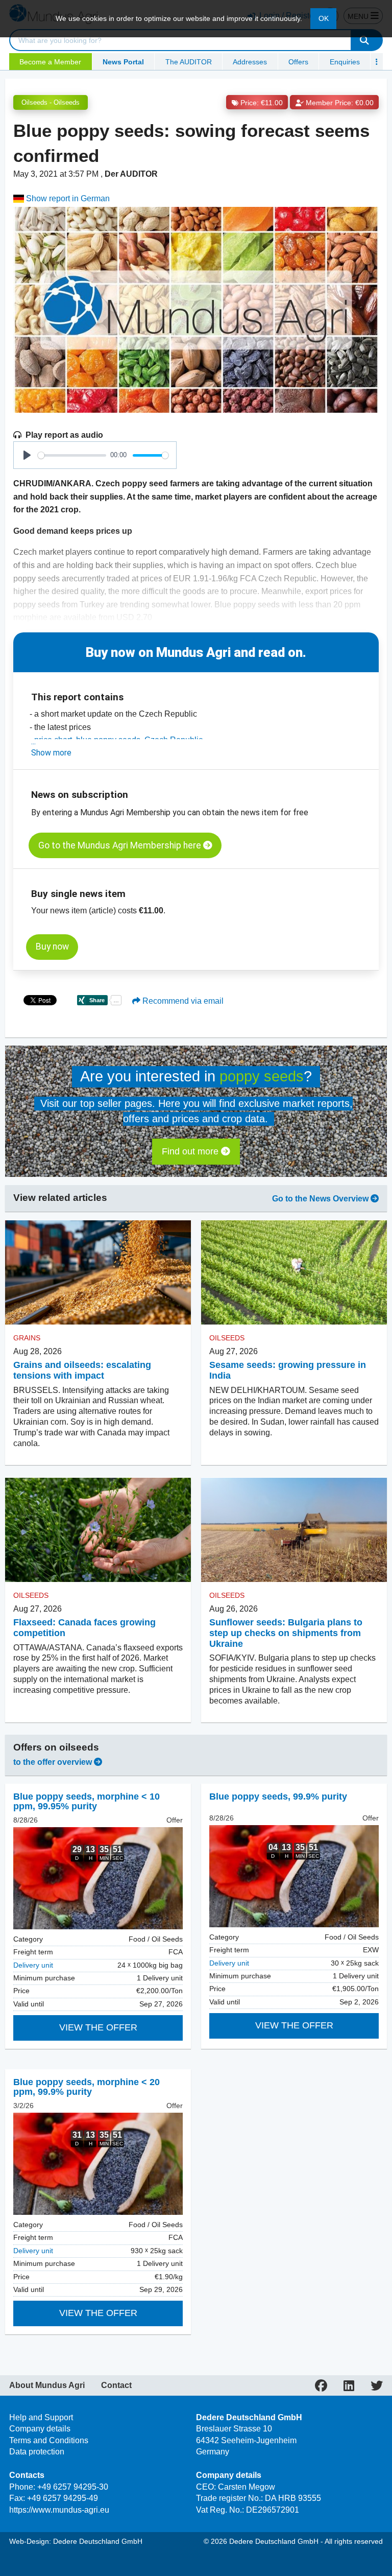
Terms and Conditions (49, 2440)
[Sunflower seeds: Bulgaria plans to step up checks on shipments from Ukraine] (294, 1530)
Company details (40, 2429)
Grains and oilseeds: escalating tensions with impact (82, 1370)
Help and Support (41, 2417)
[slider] (72, 455)
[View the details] (98, 1878)
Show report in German (67, 198)
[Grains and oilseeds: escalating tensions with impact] (98, 1272)
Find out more (191, 1151)
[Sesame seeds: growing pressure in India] (294, 1272)
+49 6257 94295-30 (73, 2487)
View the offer (98, 2027)
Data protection (37, 2452)
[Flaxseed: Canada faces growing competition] (98, 1530)
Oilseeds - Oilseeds (51, 102)
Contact (116, 2385)
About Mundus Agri (47, 2385)
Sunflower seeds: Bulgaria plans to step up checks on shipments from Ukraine (286, 1633)
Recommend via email (182, 1001)
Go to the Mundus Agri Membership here (121, 845)
